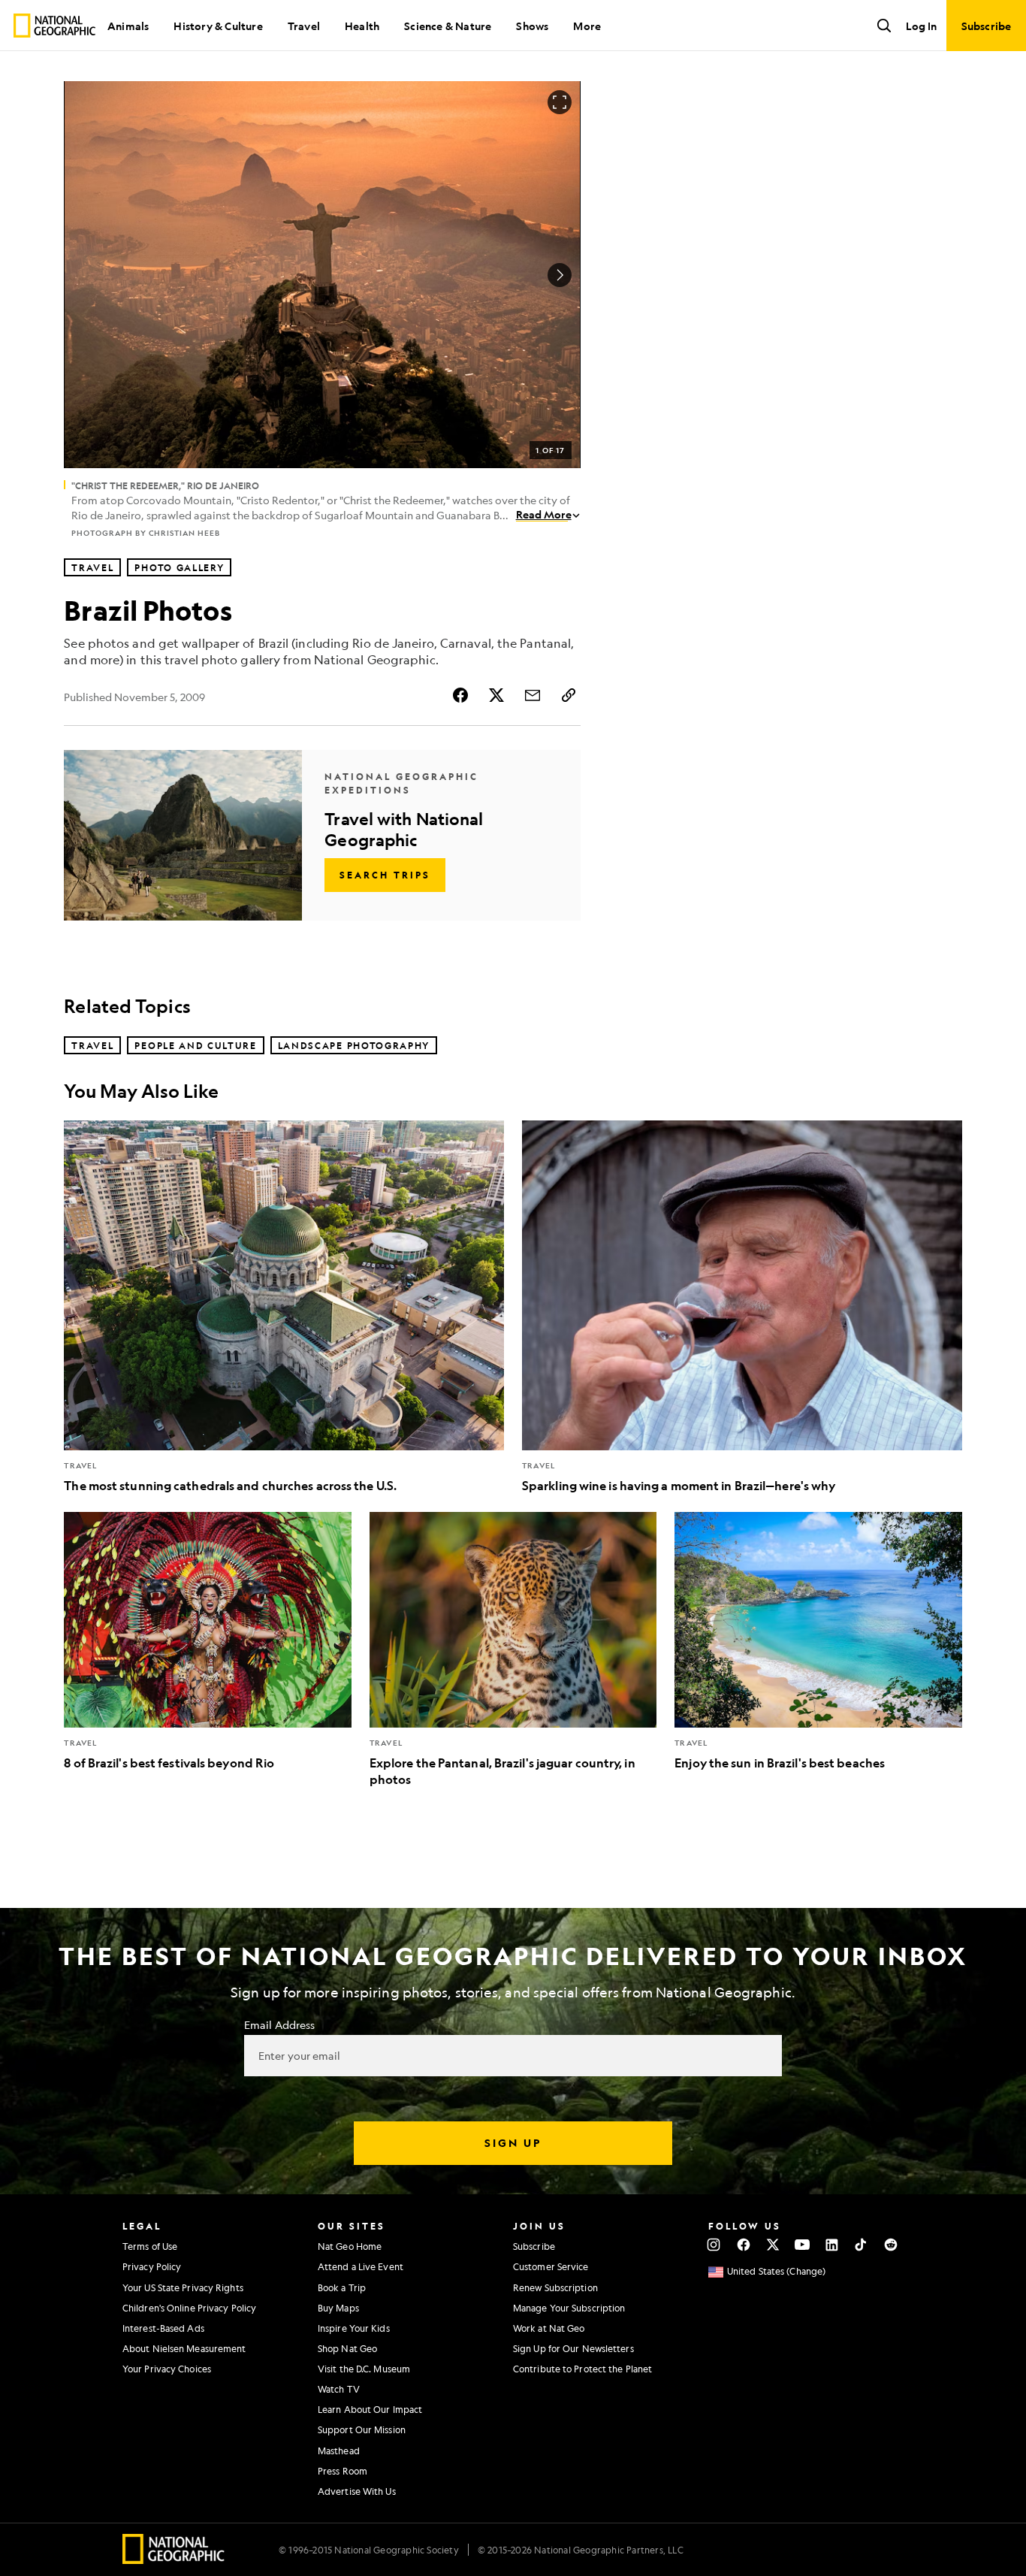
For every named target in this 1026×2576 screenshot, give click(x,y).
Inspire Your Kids (354, 2328)
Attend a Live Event (361, 2266)
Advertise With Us (357, 2491)
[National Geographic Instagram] (714, 2245)
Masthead (339, 2451)
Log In (921, 26)
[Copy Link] (569, 695)
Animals (128, 26)
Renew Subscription (555, 2287)
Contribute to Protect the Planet (582, 2369)
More (587, 26)
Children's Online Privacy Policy (189, 2308)
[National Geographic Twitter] (773, 2245)
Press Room (343, 2471)
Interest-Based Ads (163, 2328)
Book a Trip (342, 2287)
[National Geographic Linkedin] (832, 2245)
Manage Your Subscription (569, 2308)
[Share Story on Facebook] (460, 695)
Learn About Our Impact (370, 2409)
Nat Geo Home (350, 2246)
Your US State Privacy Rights (183, 2287)
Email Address (279, 2024)
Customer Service (551, 2266)
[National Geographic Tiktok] (861, 2245)
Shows (532, 26)
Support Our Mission (362, 2429)
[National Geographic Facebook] (743, 2245)
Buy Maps (338, 2308)
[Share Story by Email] (533, 695)
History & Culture (218, 26)
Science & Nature (448, 26)
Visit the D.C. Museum (364, 2369)
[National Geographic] (54, 26)
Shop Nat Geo (347, 2348)
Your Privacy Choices (167, 2369)
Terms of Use (150, 2246)
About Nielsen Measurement (184, 2348)
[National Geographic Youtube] (803, 2245)
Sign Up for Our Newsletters (573, 2348)
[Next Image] (560, 275)
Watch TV (339, 2389)
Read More (544, 514)
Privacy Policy (152, 2266)
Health (362, 26)
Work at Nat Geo (549, 2328)
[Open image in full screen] (560, 102)
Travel (304, 26)
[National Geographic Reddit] (890, 2245)
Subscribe (534, 2246)
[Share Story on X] (496, 695)
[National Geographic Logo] (174, 2559)
